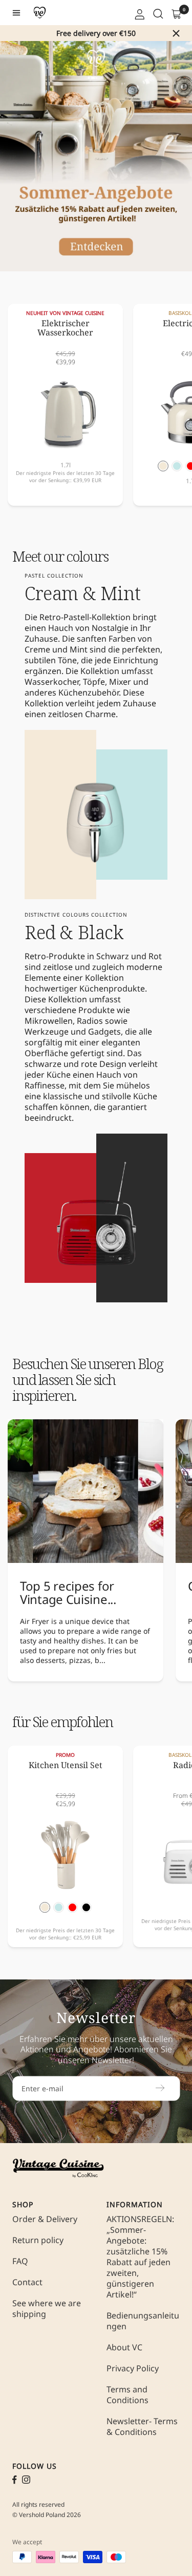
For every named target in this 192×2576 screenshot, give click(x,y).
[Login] (139, 13)
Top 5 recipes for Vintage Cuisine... (68, 1592)
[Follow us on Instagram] (26, 2480)
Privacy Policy (133, 2369)
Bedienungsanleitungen (143, 2321)
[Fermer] (176, 33)
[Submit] (160, 2088)
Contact (27, 2282)
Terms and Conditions (127, 2395)
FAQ (20, 2261)
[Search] (157, 13)
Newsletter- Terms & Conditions (142, 2427)
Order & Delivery (45, 2219)
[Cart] (176, 13)
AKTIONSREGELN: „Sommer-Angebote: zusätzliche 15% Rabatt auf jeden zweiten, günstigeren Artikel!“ (140, 2257)
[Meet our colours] (60, 815)
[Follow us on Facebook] (15, 2480)
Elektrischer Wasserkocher (65, 329)
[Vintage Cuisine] (40, 13)
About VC (124, 2347)
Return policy (38, 2240)
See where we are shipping (47, 2309)
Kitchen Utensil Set (66, 1766)
